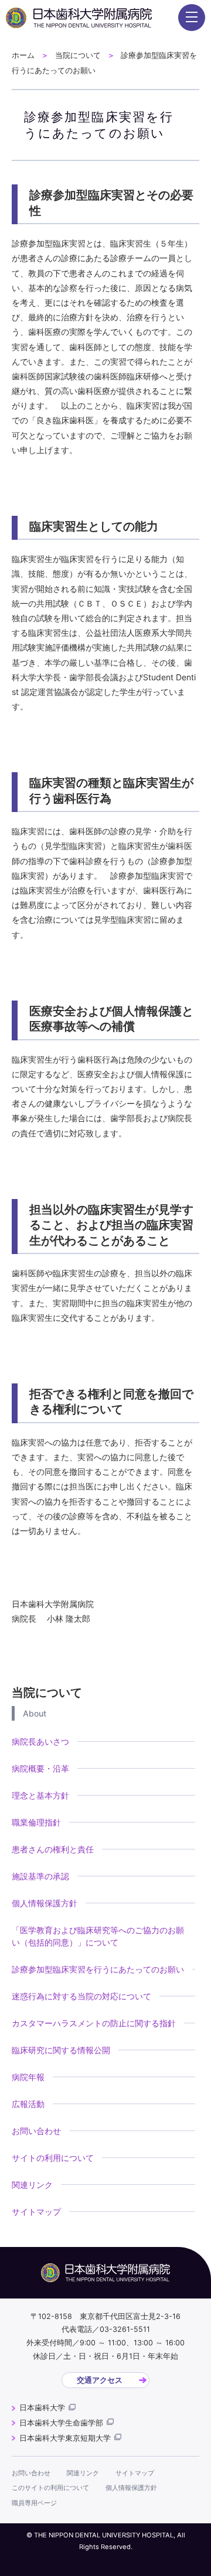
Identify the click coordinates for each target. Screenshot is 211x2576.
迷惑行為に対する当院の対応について (81, 1996)
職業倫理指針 (36, 1822)
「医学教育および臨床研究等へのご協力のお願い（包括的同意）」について (98, 1936)
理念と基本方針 (40, 1795)
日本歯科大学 (42, 2408)
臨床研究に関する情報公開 (61, 2050)
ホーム (23, 55)
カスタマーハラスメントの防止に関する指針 (94, 2023)
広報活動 (28, 2104)
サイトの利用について (53, 2158)
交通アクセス (100, 2380)
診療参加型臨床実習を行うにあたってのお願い (98, 1969)
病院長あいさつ (40, 1741)
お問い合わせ (36, 2131)
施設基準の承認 (40, 1876)
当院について (78, 55)
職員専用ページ (34, 2503)
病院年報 (28, 2077)
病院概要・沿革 (40, 1768)
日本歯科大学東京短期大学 (65, 2438)
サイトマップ (36, 2212)
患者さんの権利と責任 (53, 1849)
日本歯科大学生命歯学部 (61, 2423)
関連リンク (32, 2185)
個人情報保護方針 (45, 1903)
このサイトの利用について (50, 2488)
